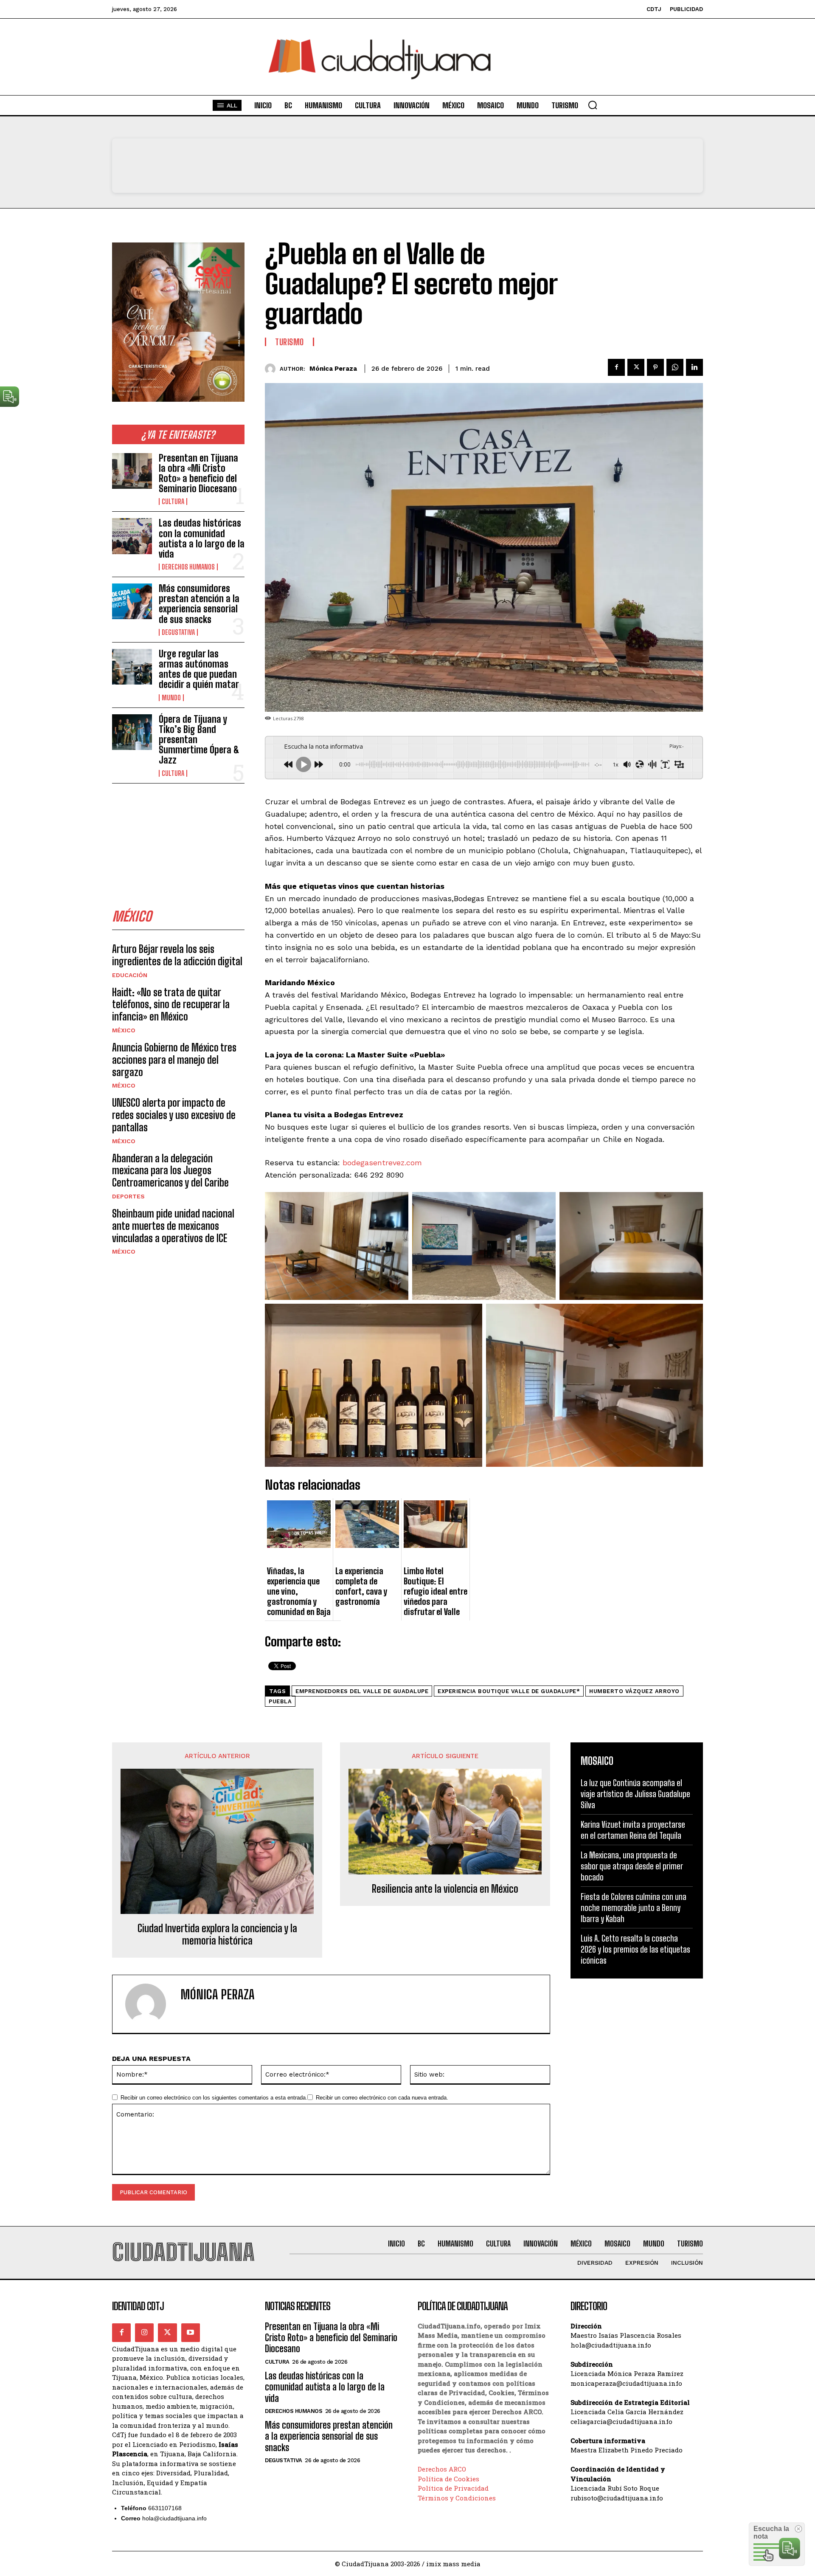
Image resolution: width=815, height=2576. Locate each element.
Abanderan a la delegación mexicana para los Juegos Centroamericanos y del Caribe (170, 1171)
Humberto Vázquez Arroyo (634, 1691)
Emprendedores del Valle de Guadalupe (362, 1691)
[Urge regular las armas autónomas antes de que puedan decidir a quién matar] (132, 667)
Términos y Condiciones (457, 2498)
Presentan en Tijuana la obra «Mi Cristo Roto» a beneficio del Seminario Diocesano (198, 473)
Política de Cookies (448, 2479)
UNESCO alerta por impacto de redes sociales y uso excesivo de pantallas (174, 1115)
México (124, 1030)
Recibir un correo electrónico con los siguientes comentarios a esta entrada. (214, 2098)
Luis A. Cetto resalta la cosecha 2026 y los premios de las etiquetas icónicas (635, 1949)
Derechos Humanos (188, 567)
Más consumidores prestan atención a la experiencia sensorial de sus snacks (199, 604)
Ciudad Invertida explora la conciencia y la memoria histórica (217, 1935)
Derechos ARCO (442, 2469)
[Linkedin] (694, 367)
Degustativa (178, 632)
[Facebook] (616, 367)
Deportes (128, 1196)
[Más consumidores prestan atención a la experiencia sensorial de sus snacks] (132, 601)
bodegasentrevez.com (382, 1163)
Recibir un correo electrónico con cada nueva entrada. (382, 2098)
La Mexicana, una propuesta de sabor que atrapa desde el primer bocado (632, 1866)
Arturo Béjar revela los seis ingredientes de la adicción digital (177, 955)
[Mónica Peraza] (272, 369)
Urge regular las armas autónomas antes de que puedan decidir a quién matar (199, 669)
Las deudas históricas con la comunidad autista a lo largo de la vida (202, 538)
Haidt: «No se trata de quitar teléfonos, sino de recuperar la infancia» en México (171, 1005)
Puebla (280, 1701)
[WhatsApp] (675, 367)
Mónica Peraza (333, 369)
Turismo (289, 342)
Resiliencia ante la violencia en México (445, 1889)
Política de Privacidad (453, 2488)
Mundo (171, 698)
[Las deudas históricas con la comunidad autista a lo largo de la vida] (132, 536)
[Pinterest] (655, 367)
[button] (593, 105)
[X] (636, 367)
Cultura (173, 502)
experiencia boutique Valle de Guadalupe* (509, 1691)
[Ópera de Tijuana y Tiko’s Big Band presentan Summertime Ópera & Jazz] (132, 732)
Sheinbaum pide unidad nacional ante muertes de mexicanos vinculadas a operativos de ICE (173, 1226)
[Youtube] (191, 2333)
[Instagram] (144, 2333)
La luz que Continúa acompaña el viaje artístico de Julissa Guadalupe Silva (635, 1794)
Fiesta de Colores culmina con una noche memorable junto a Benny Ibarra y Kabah (634, 1908)
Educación (130, 975)
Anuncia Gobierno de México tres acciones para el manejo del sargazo (174, 1060)
